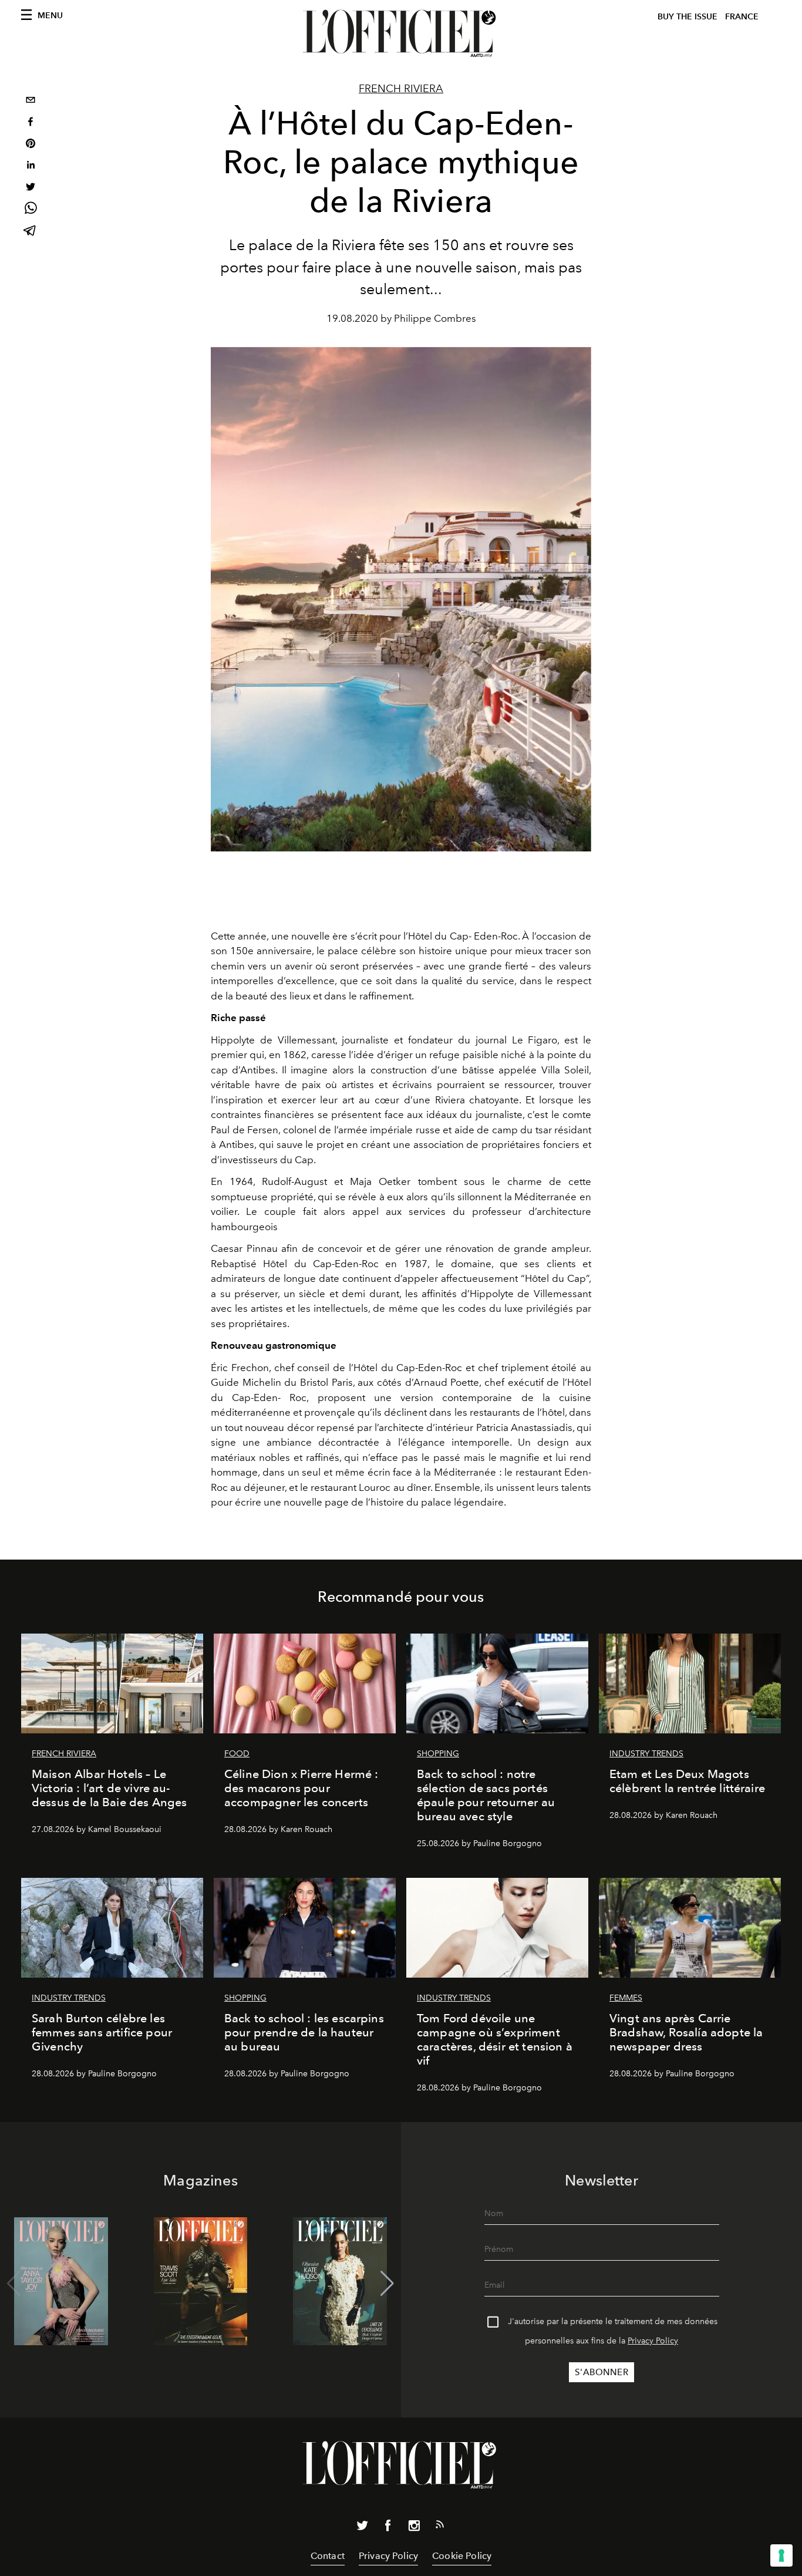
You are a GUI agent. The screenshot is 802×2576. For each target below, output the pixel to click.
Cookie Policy (462, 2556)
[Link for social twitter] (362, 2528)
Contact (328, 2556)
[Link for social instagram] (414, 2528)
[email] (31, 101)
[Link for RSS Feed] (440, 2527)
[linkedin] (31, 166)
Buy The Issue (688, 17)
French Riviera (401, 89)
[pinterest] (31, 145)
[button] (387, 2284)
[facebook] (31, 123)
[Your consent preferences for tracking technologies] (781, 2555)
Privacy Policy (653, 2341)
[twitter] (31, 188)
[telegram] (31, 232)
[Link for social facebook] (388, 2528)
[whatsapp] (31, 210)
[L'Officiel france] (401, 33)
